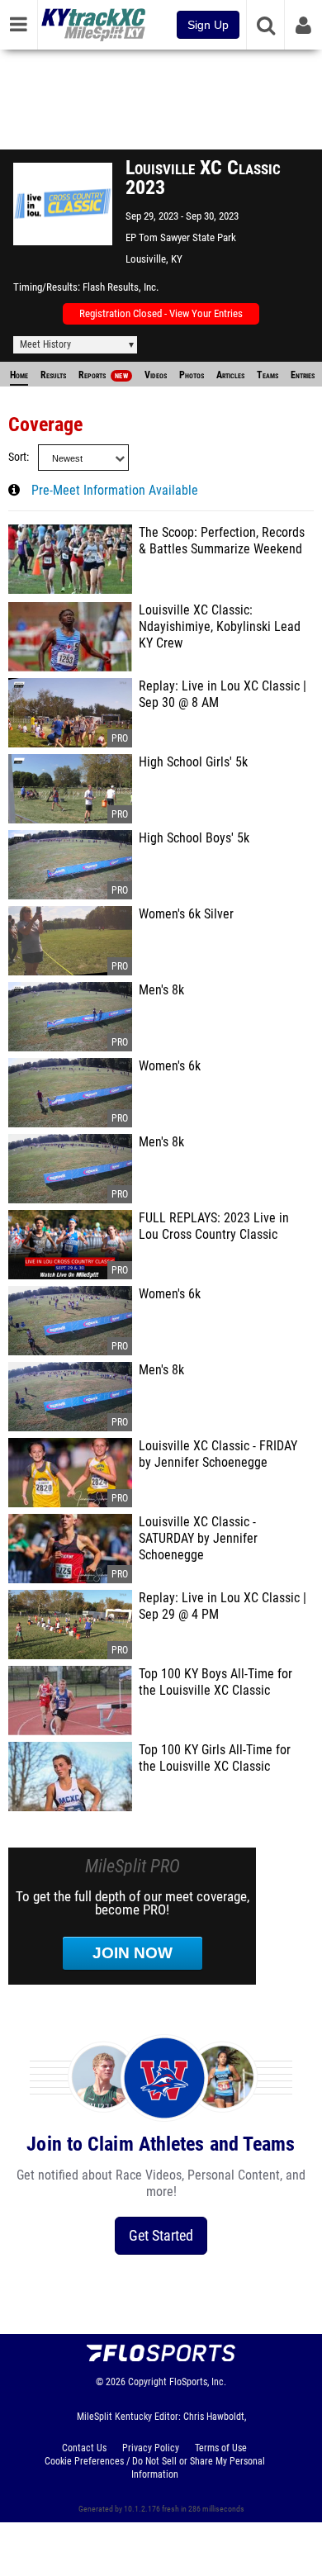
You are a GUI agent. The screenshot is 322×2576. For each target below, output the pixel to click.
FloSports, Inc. (198, 2382)
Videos (156, 375)
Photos (192, 375)
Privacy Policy (151, 2448)
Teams (268, 375)
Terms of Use (221, 2448)
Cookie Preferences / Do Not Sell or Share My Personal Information (155, 2468)
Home (19, 375)
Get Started (161, 2235)
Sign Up (208, 25)
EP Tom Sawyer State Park (181, 237)
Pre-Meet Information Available (115, 491)
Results (53, 375)
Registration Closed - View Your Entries (161, 313)
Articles (230, 375)
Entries (303, 375)
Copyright (147, 2382)
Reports (103, 375)
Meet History (45, 344)
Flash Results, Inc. (121, 287)
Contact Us (84, 2448)
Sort (17, 457)
